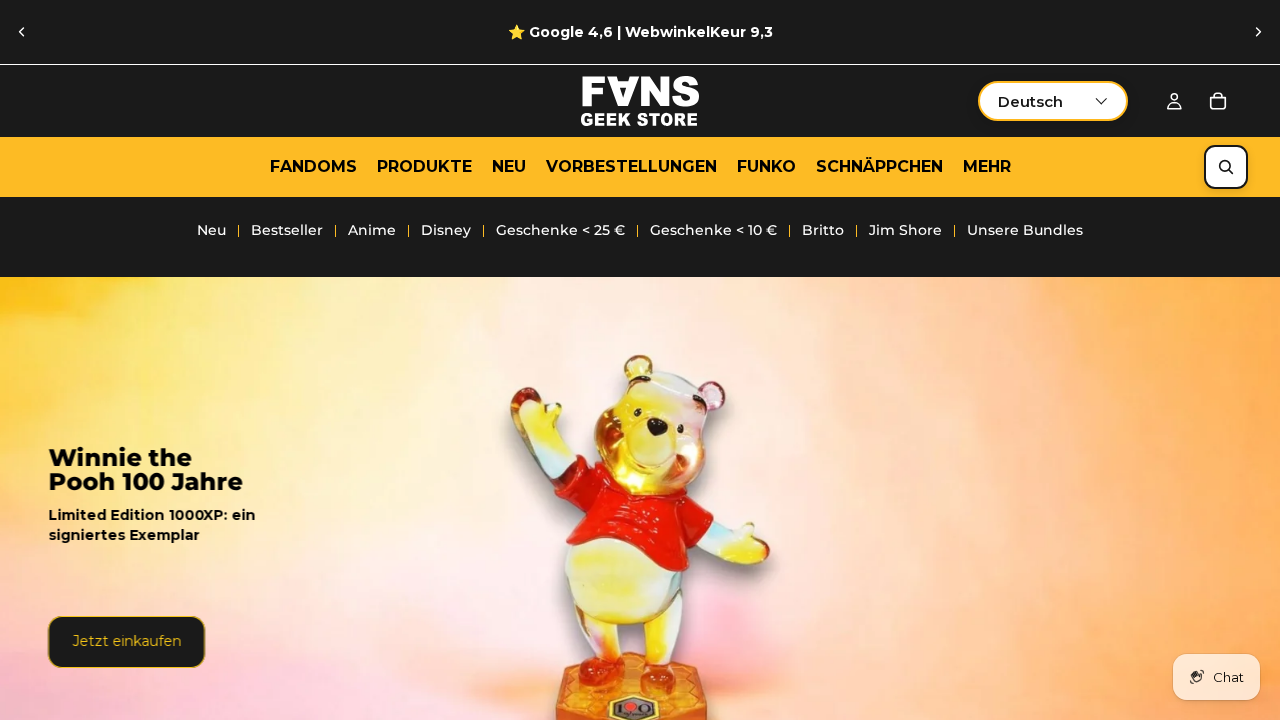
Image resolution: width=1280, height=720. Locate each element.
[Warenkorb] (1218, 101)
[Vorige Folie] (22, 32)
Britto (823, 230)
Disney (446, 230)
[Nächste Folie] (1258, 32)
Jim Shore (905, 230)
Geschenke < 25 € (560, 230)
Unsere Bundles (1025, 230)
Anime (372, 230)
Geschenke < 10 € (713, 230)
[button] (1053, 101)
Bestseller (287, 230)
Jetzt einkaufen (126, 641)
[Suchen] (1226, 167)
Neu (211, 230)
